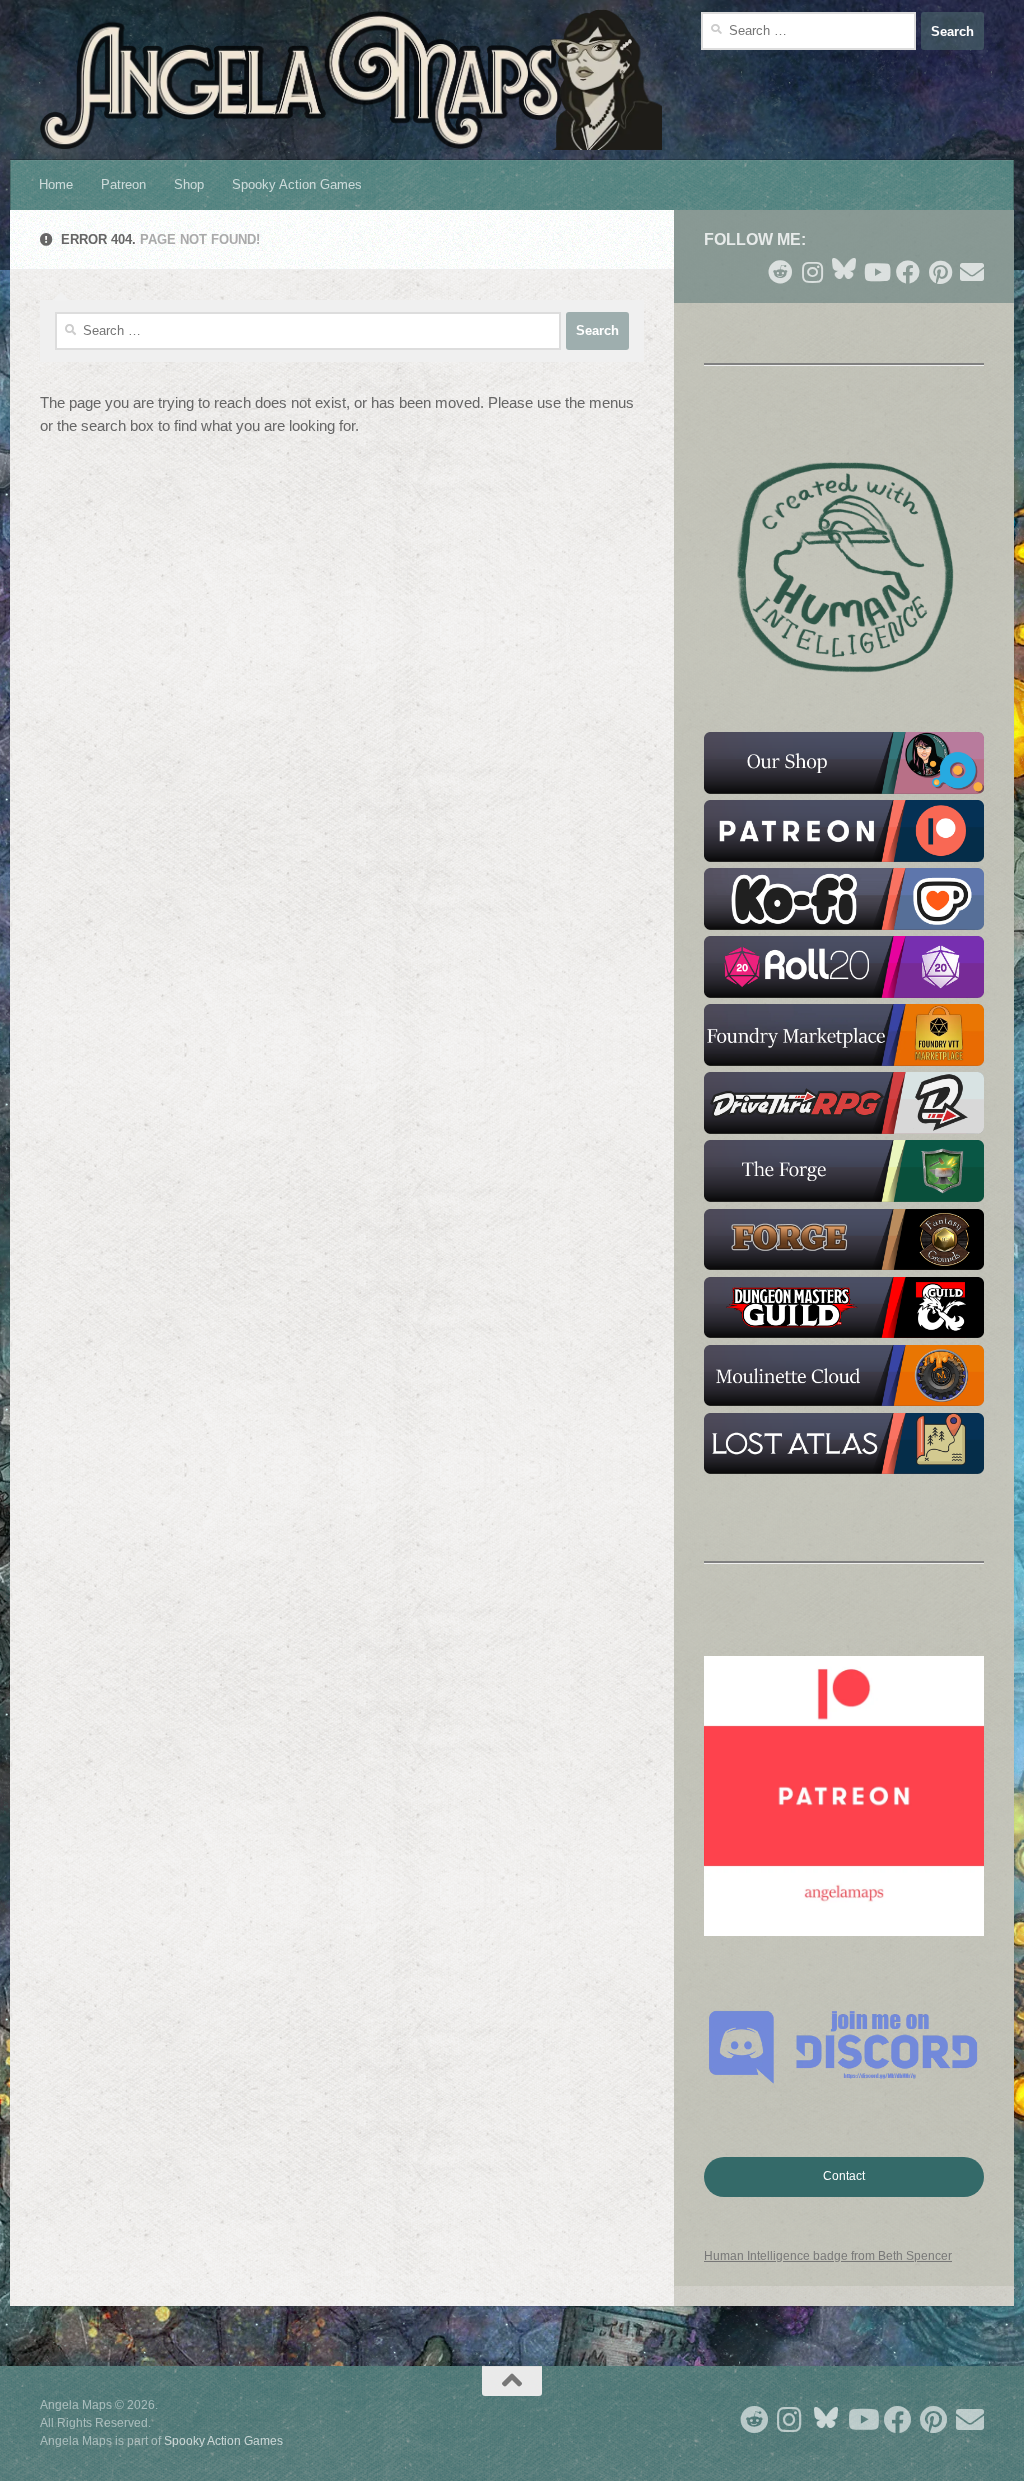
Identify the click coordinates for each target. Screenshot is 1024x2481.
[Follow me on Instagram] (812, 272)
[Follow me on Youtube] (876, 272)
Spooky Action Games (297, 184)
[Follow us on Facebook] (908, 272)
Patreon (123, 184)
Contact (844, 2176)
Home (56, 184)
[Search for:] (808, 31)
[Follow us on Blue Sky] (844, 270)
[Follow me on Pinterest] (940, 272)
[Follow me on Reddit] (780, 272)
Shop (189, 184)
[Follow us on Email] (972, 272)
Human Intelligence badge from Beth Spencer (828, 2256)
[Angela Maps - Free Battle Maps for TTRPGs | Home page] (351, 80)
